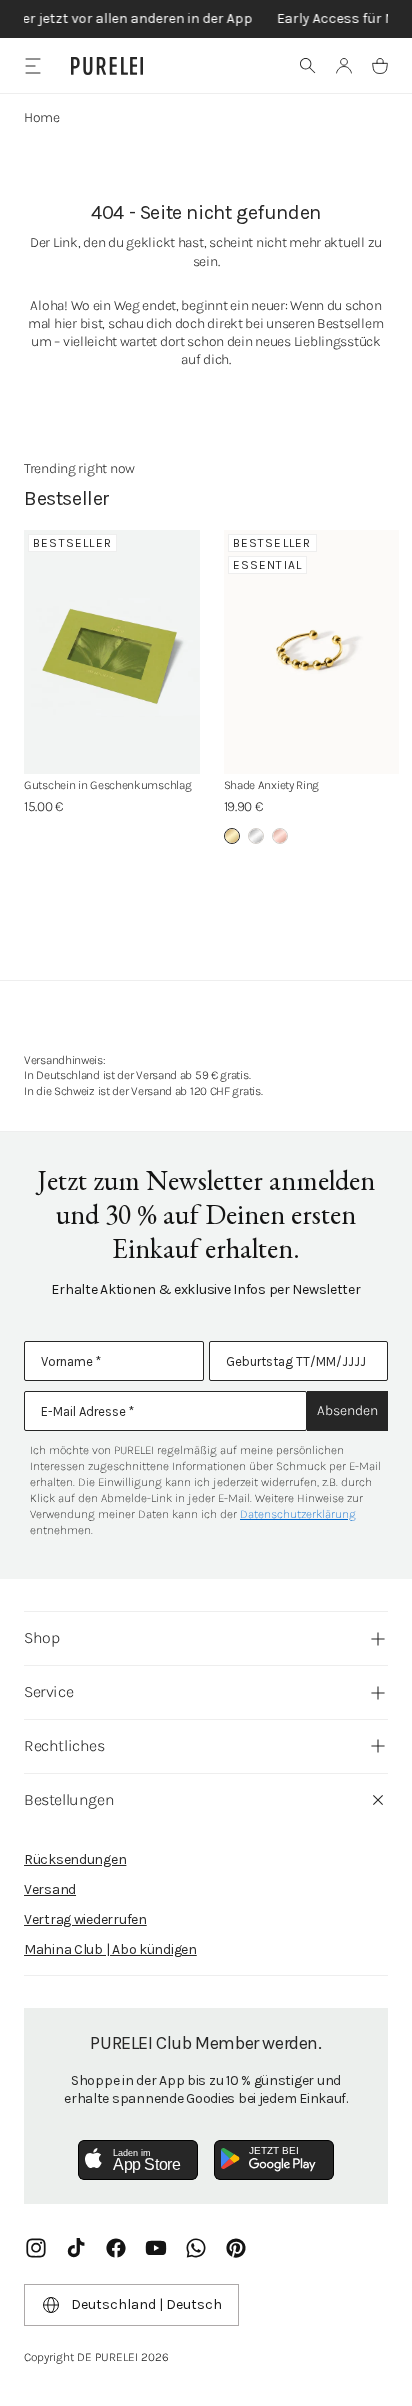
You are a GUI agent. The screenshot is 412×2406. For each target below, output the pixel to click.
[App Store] (138, 2160)
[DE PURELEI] (107, 66)
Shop (41, 1637)
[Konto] (344, 66)
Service (48, 1691)
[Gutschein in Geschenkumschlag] (112, 652)
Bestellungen (69, 1799)
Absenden (347, 1410)
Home (42, 117)
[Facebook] (116, 2248)
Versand (50, 1889)
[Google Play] (274, 2160)
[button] (308, 66)
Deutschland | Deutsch (146, 2304)
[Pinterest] (236, 2248)
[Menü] (32, 65)
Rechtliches (64, 1745)
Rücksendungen (75, 1859)
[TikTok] (76, 2248)
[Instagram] (36, 2248)
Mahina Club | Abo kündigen (110, 1949)
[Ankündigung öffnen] (206, 19)
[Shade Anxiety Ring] (312, 652)
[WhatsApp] (196, 2248)
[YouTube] (156, 2248)
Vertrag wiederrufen (85, 1919)
